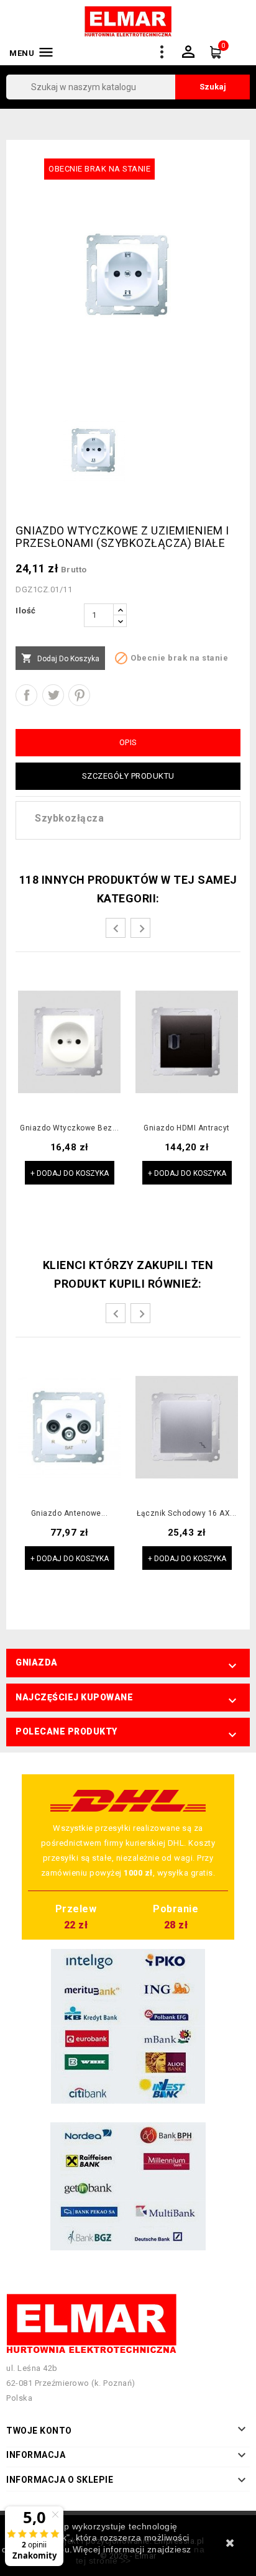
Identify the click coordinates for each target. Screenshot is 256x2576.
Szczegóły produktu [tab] (128, 776)
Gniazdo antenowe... (70, 1514)
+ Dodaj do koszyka (70, 1173)
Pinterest (79, 695)
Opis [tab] (128, 742)
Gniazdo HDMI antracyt (187, 1128)
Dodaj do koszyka (60, 658)
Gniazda (37, 1662)
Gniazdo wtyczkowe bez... (69, 1128)
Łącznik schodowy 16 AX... (187, 1514)
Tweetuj (53, 695)
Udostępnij (26, 695)
